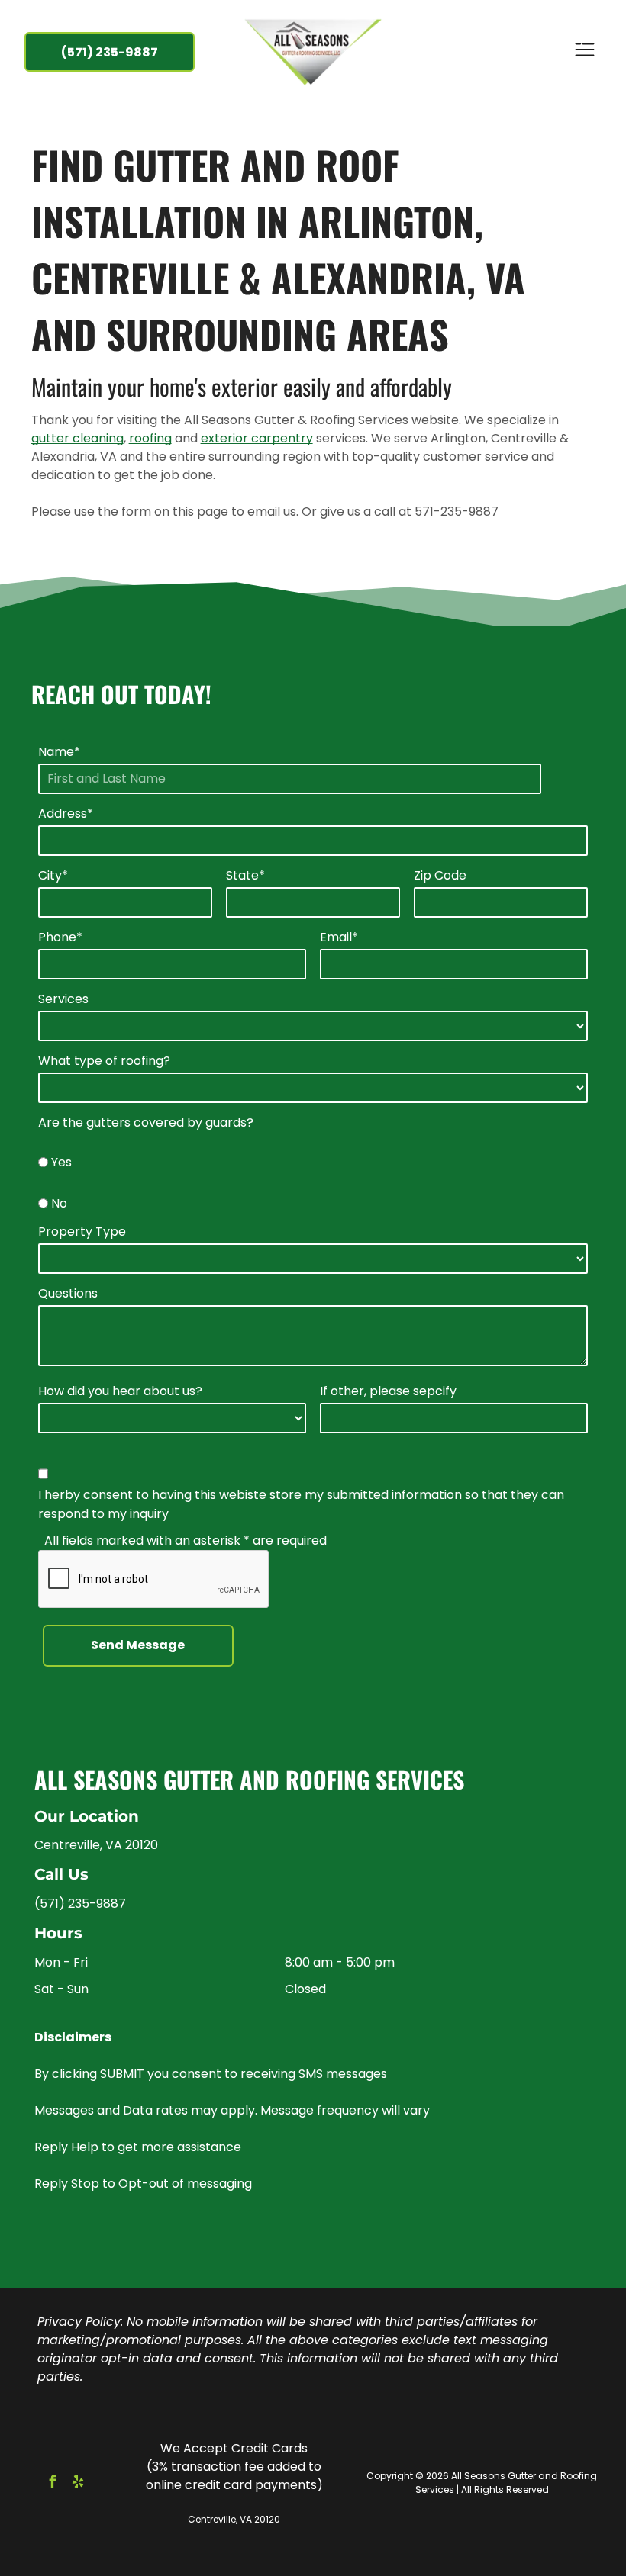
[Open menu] (585, 52)
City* (53, 875)
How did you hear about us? (120, 1391)
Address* (66, 814)
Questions (68, 1293)
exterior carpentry (257, 438)
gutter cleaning (77, 438)
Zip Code (440, 875)
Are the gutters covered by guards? (146, 1122)
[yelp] (78, 2483)
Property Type (82, 1232)
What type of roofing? (104, 1061)
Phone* (60, 937)
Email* (339, 937)
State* (245, 875)
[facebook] (53, 2483)
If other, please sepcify (388, 1391)
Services (63, 999)
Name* (59, 752)
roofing (150, 438)
